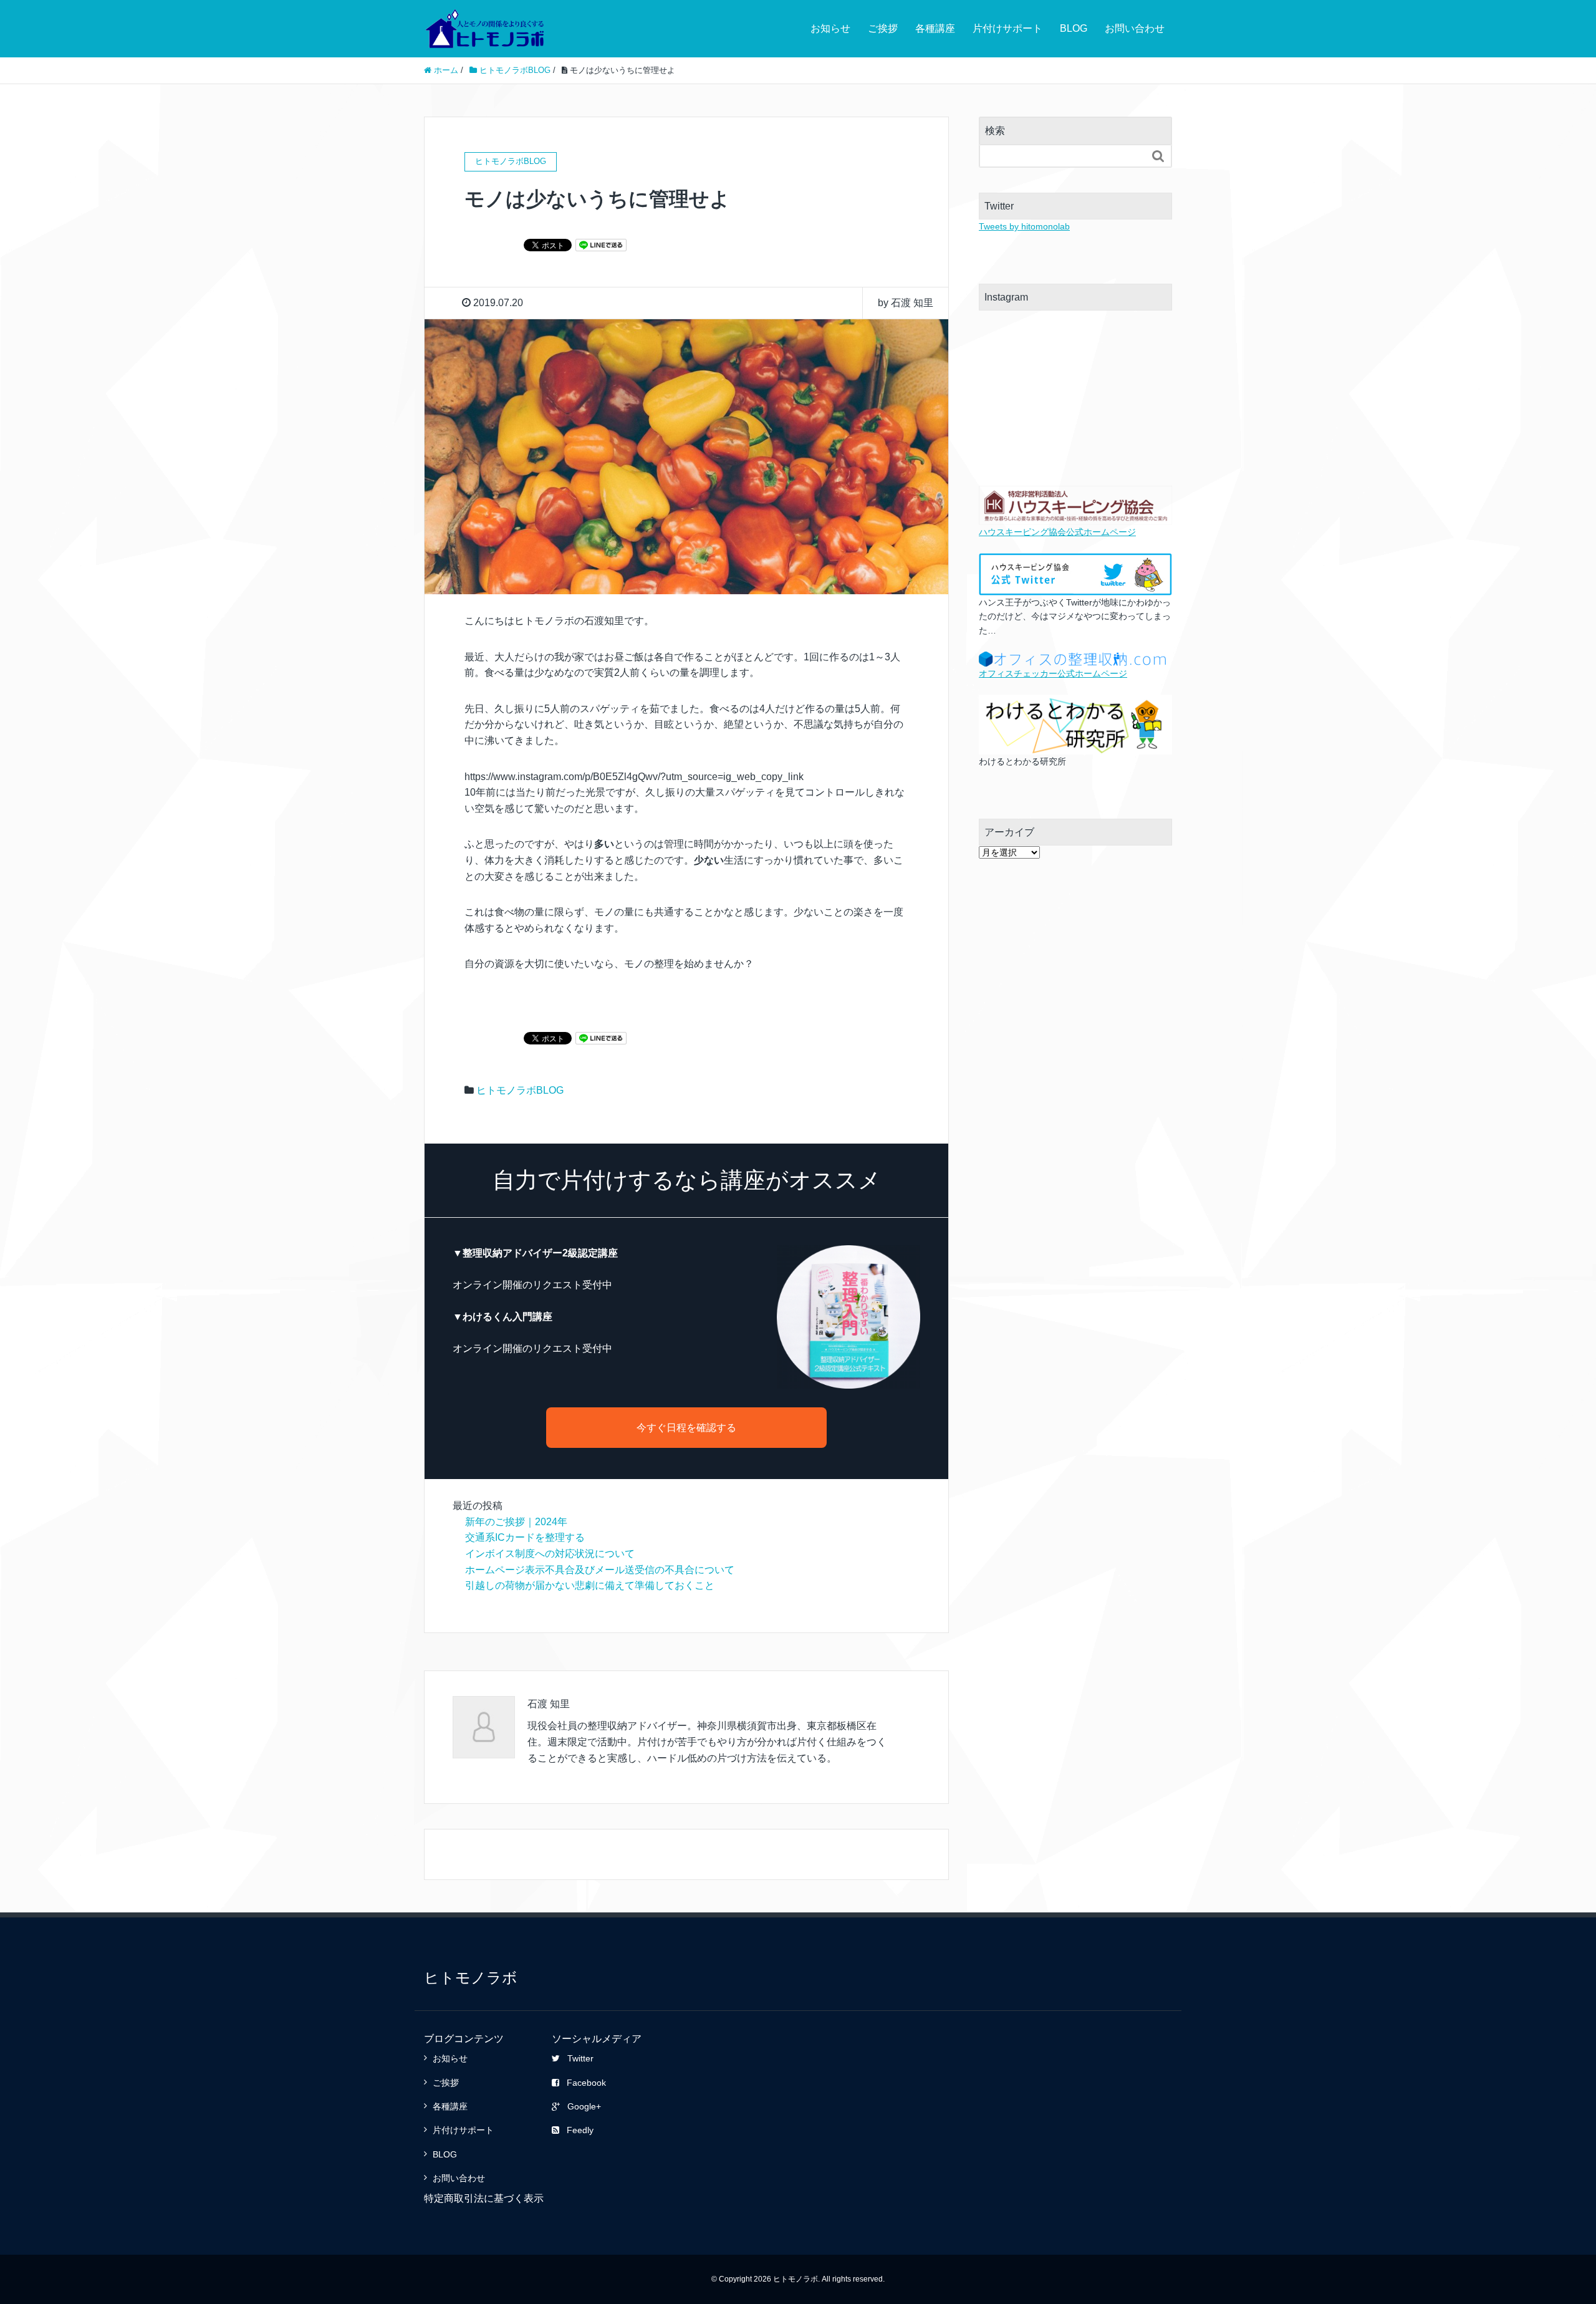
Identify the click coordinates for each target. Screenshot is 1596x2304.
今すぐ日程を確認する (686, 1428)
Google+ (584, 2106)
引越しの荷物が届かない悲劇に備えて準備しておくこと (590, 1585)
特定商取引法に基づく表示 (484, 2198)
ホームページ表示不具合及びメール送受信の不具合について (600, 1570)
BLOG (1074, 28)
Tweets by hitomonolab (1024, 226)
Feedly (580, 2130)
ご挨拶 (883, 28)
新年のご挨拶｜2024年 (516, 1522)
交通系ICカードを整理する (525, 1537)
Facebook (586, 2083)
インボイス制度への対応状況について (550, 1554)
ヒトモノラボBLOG (520, 1090)
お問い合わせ (1135, 28)
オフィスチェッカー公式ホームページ (1053, 673)
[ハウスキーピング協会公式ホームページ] (1075, 505)
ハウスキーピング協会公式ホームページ (1057, 532)
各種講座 (935, 28)
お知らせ (830, 28)
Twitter (580, 2058)
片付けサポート (1007, 28)
